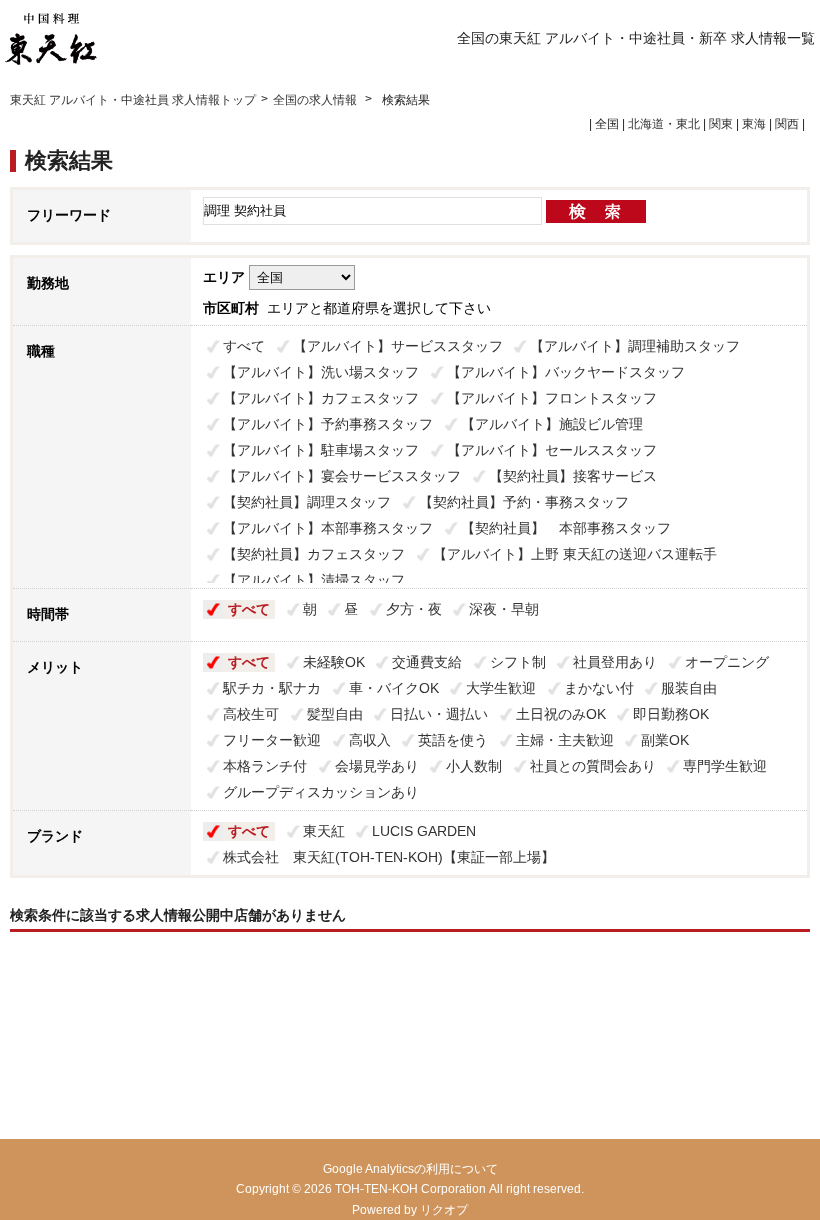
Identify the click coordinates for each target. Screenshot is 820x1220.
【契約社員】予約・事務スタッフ (524, 502)
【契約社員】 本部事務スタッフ (566, 528)
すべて (244, 346)
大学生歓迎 (501, 688)
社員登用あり (615, 662)
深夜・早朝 (504, 609)
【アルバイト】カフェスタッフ (321, 398)
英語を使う (453, 740)
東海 (754, 124)
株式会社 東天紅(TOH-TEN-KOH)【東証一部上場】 (389, 857)
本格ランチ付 (265, 766)
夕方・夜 (414, 609)
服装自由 (689, 688)
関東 (721, 124)
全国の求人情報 (316, 100)
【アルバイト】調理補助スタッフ (635, 346)
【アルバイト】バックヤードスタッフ (566, 372)
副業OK (665, 740)
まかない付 (599, 688)
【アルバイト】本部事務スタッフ (328, 528)
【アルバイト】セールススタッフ (552, 450)
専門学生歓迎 (725, 766)
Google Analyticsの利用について (410, 1169)
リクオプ (444, 1210)
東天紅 (324, 831)
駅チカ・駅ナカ (272, 688)
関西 (787, 124)
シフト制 (518, 662)
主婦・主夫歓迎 (565, 740)
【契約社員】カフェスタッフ (314, 554)
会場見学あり (377, 766)
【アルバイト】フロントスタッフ (552, 398)
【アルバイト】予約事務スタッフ (328, 424)
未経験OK (334, 662)
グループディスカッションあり (321, 792)
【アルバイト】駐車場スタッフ (321, 450)
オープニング (727, 662)
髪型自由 (335, 714)
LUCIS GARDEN (424, 831)
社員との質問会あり (593, 766)
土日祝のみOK (561, 714)
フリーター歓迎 (272, 740)
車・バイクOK (394, 688)
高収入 (370, 740)
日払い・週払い (439, 714)
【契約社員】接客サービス (573, 476)
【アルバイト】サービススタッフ (398, 346)
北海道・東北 (664, 124)
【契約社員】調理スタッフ (307, 502)
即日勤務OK (671, 714)
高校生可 (251, 714)
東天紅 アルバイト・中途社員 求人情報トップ (133, 100)
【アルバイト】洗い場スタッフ (321, 372)
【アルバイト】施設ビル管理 (552, 424)
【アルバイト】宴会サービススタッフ (342, 476)
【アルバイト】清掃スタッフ (314, 580)
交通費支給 (427, 662)
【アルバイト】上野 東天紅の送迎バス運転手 (575, 554)
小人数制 (474, 766)
